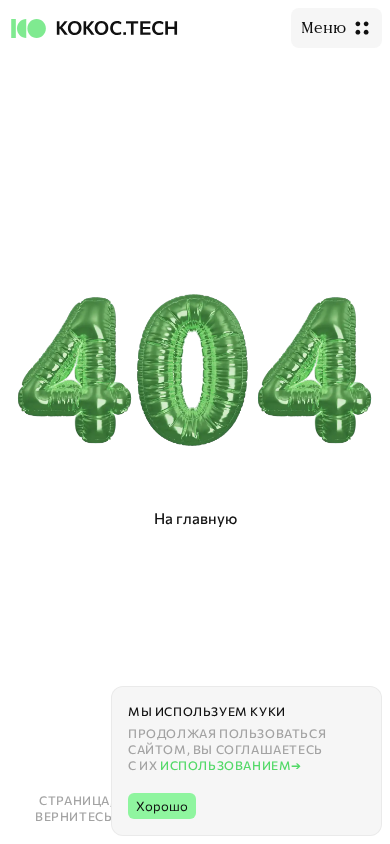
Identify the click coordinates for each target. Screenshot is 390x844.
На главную (195, 518)
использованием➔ (231, 765)
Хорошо (162, 806)
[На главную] (96, 28)
